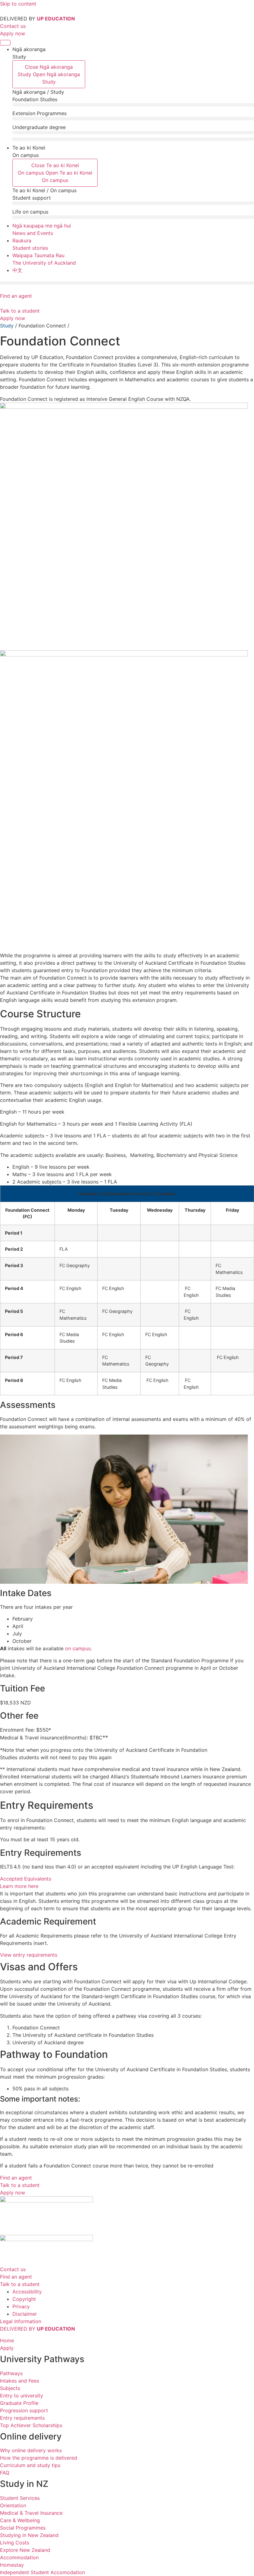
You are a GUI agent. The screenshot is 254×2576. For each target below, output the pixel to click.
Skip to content (18, 4)
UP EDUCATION (56, 19)
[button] (133, 105)
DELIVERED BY (37, 2329)
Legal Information (21, 2321)
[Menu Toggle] (5, 43)
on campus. (79, 1648)
